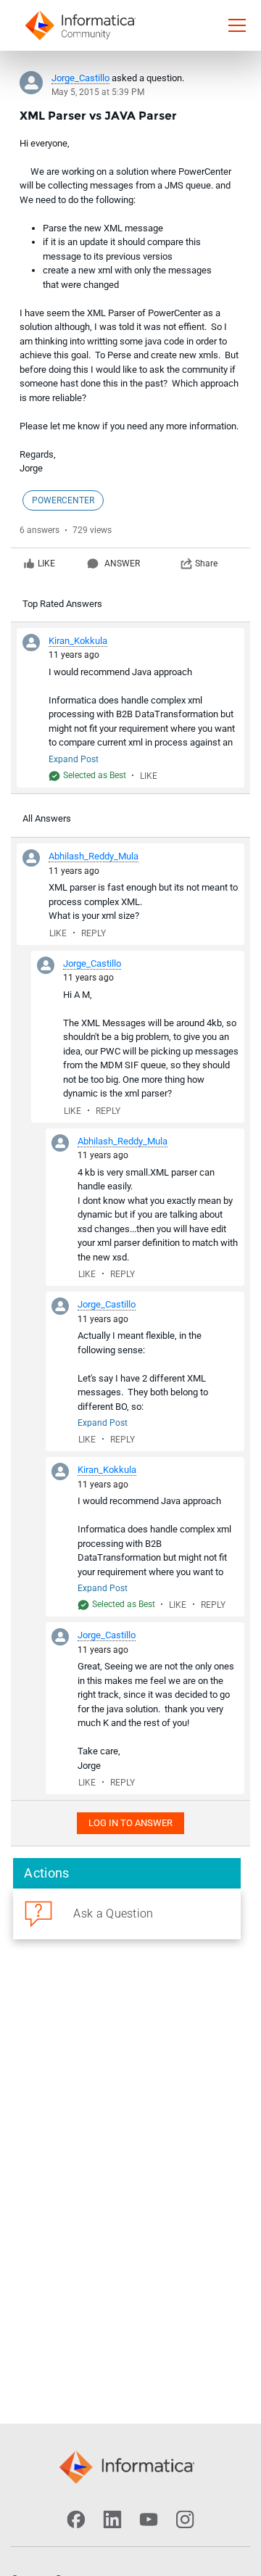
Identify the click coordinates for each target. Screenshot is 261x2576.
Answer (122, 563)
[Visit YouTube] (149, 2519)
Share (206, 563)
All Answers (47, 818)
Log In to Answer (130, 1823)
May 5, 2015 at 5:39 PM (98, 92)
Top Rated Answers (62, 604)
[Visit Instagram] (185, 2519)
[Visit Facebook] (76, 2519)
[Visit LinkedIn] (112, 2519)
